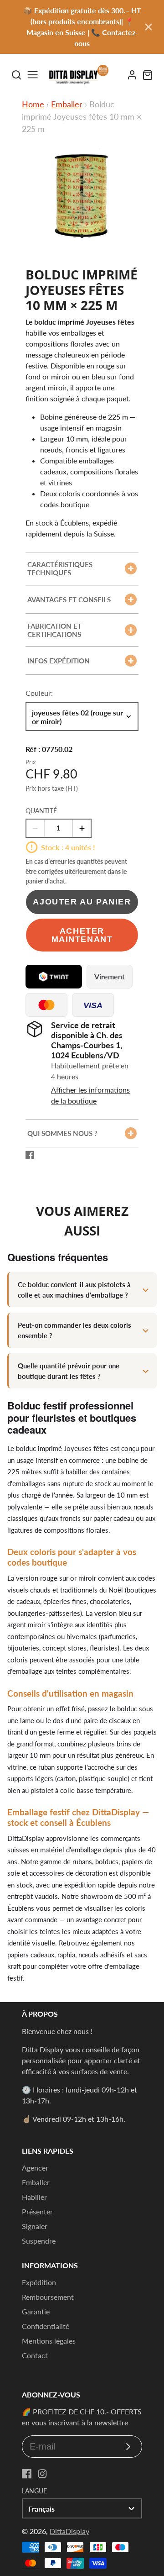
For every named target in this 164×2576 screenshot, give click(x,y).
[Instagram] (42, 2474)
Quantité (41, 811)
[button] (75, 236)
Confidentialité (46, 2326)
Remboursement (48, 2297)
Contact (35, 2355)
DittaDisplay (69, 2531)
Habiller (34, 2197)
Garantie (36, 2311)
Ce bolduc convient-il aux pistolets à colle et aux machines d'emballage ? (74, 1290)
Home (33, 104)
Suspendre (39, 2241)
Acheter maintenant (82, 935)
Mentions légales (49, 2341)
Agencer (35, 2168)
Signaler (35, 2226)
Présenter (37, 2211)
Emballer (67, 104)
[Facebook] (27, 2474)
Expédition (39, 2282)
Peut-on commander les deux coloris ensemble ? (74, 1330)
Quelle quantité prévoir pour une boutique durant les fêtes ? (69, 1371)
